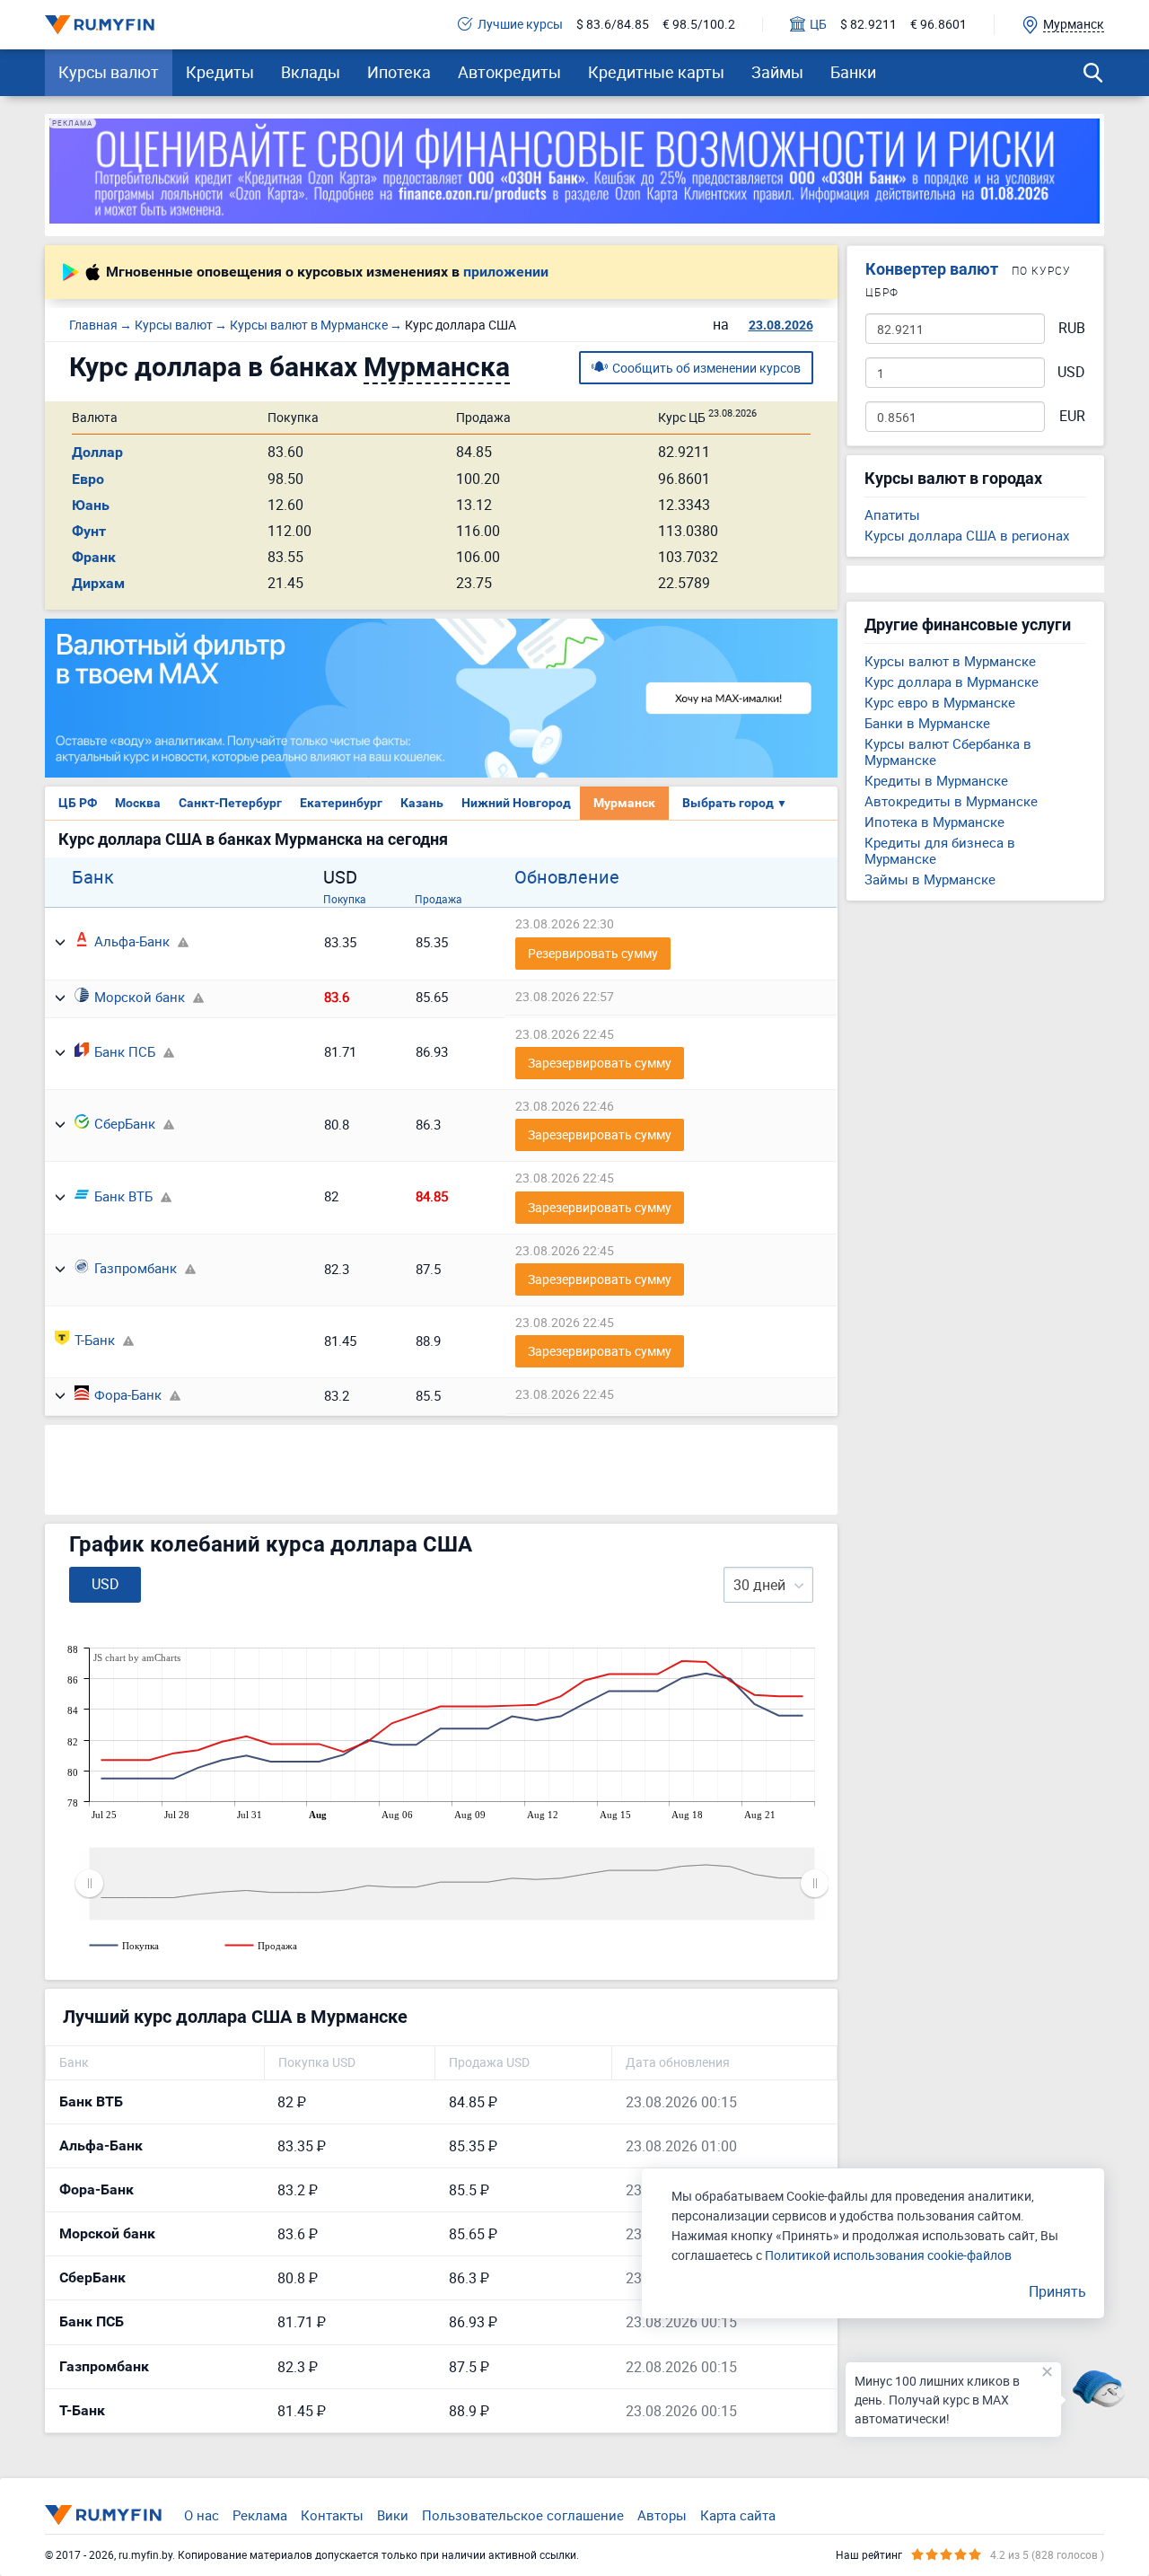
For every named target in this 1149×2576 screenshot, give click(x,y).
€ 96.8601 (938, 25)
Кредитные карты (656, 72)
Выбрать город (735, 803)
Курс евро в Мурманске (940, 702)
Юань (91, 505)
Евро (88, 479)
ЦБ (818, 25)
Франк (94, 557)
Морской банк (140, 997)
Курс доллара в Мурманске (952, 681)
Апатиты (892, 514)
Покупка (345, 899)
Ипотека (399, 72)
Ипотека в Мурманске (934, 822)
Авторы (662, 2515)
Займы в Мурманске (930, 879)
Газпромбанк (136, 1268)
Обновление (567, 877)
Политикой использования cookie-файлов (888, 2255)
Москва (138, 803)
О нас (202, 2515)
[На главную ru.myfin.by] (103, 2515)
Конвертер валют (932, 269)
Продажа (439, 899)
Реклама (260, 2515)
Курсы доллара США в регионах (967, 535)
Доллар (97, 452)
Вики (393, 2515)
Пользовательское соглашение (523, 2515)
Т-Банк (95, 1340)
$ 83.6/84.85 (613, 25)
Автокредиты (509, 72)
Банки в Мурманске (927, 723)
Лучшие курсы (520, 25)
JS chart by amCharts (137, 1657)
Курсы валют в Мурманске (950, 661)
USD (1071, 372)
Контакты (332, 2515)
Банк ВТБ (123, 1196)
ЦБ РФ (78, 803)
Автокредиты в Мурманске (951, 801)
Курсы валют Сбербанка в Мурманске (948, 752)
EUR (1072, 416)
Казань (422, 803)
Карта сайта (738, 2515)
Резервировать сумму (593, 953)
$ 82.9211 (868, 25)
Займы (777, 72)
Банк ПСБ (125, 1051)
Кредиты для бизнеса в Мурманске (940, 850)
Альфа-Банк (132, 941)
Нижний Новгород (516, 803)
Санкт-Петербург (230, 803)
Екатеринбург (341, 803)
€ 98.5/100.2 (699, 25)
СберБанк (125, 1123)
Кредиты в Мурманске (936, 780)
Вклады (311, 72)
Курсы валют (109, 72)
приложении (506, 272)
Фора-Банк (128, 1394)
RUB (1072, 328)
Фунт (89, 531)
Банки (853, 72)
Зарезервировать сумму (600, 1063)
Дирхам (98, 583)
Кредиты (220, 72)
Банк (93, 877)
